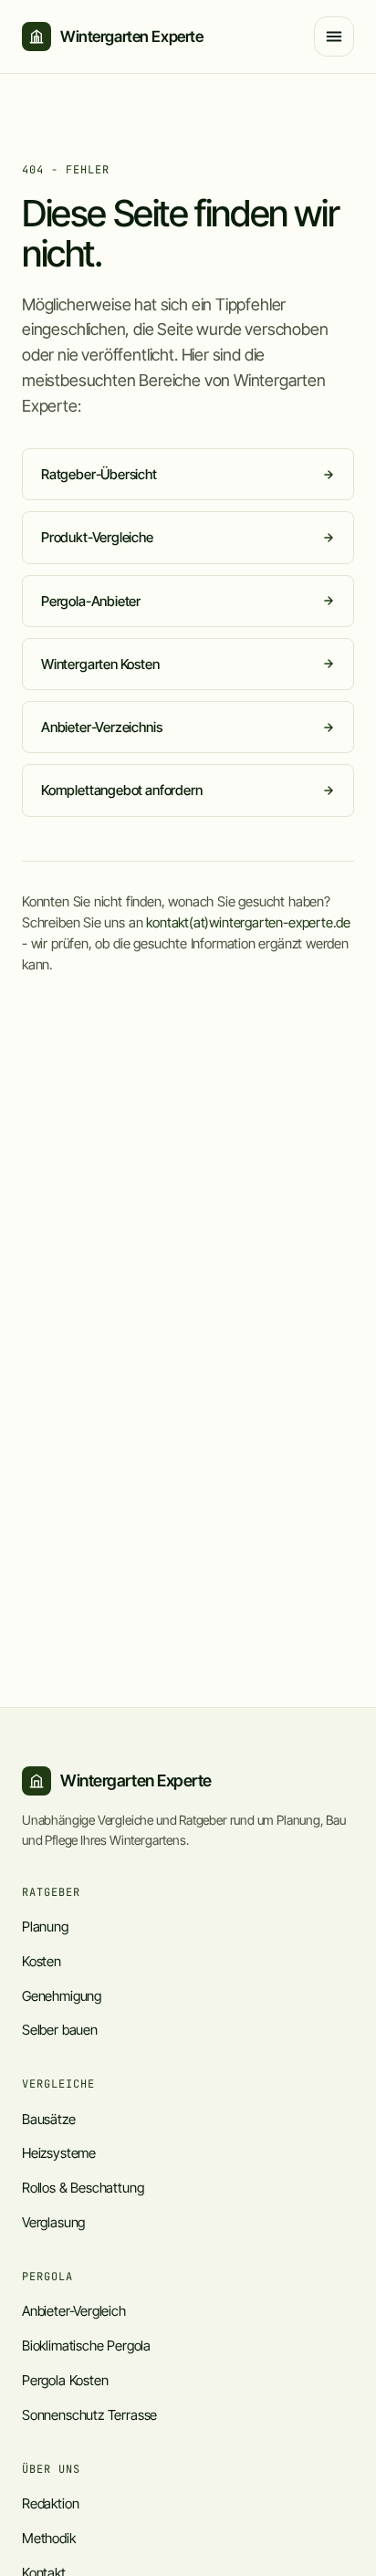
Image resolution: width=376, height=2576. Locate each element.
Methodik (49, 2538)
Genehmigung (62, 1996)
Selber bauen (60, 2030)
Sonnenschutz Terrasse (89, 2415)
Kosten (42, 1961)
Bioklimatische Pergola (86, 2346)
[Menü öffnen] (334, 37)
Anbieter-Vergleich (74, 2311)
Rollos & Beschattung (83, 2188)
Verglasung (53, 2222)
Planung (45, 1927)
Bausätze (49, 2119)
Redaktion (50, 2503)
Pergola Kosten (65, 2380)
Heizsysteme (59, 2153)
